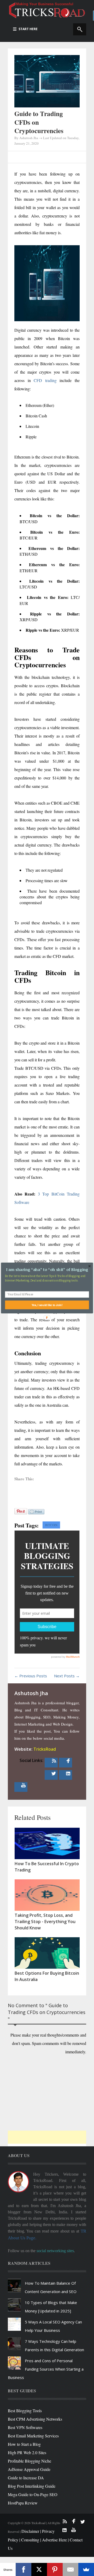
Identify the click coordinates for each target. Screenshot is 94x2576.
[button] (47, 1270)
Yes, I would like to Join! (47, 1305)
